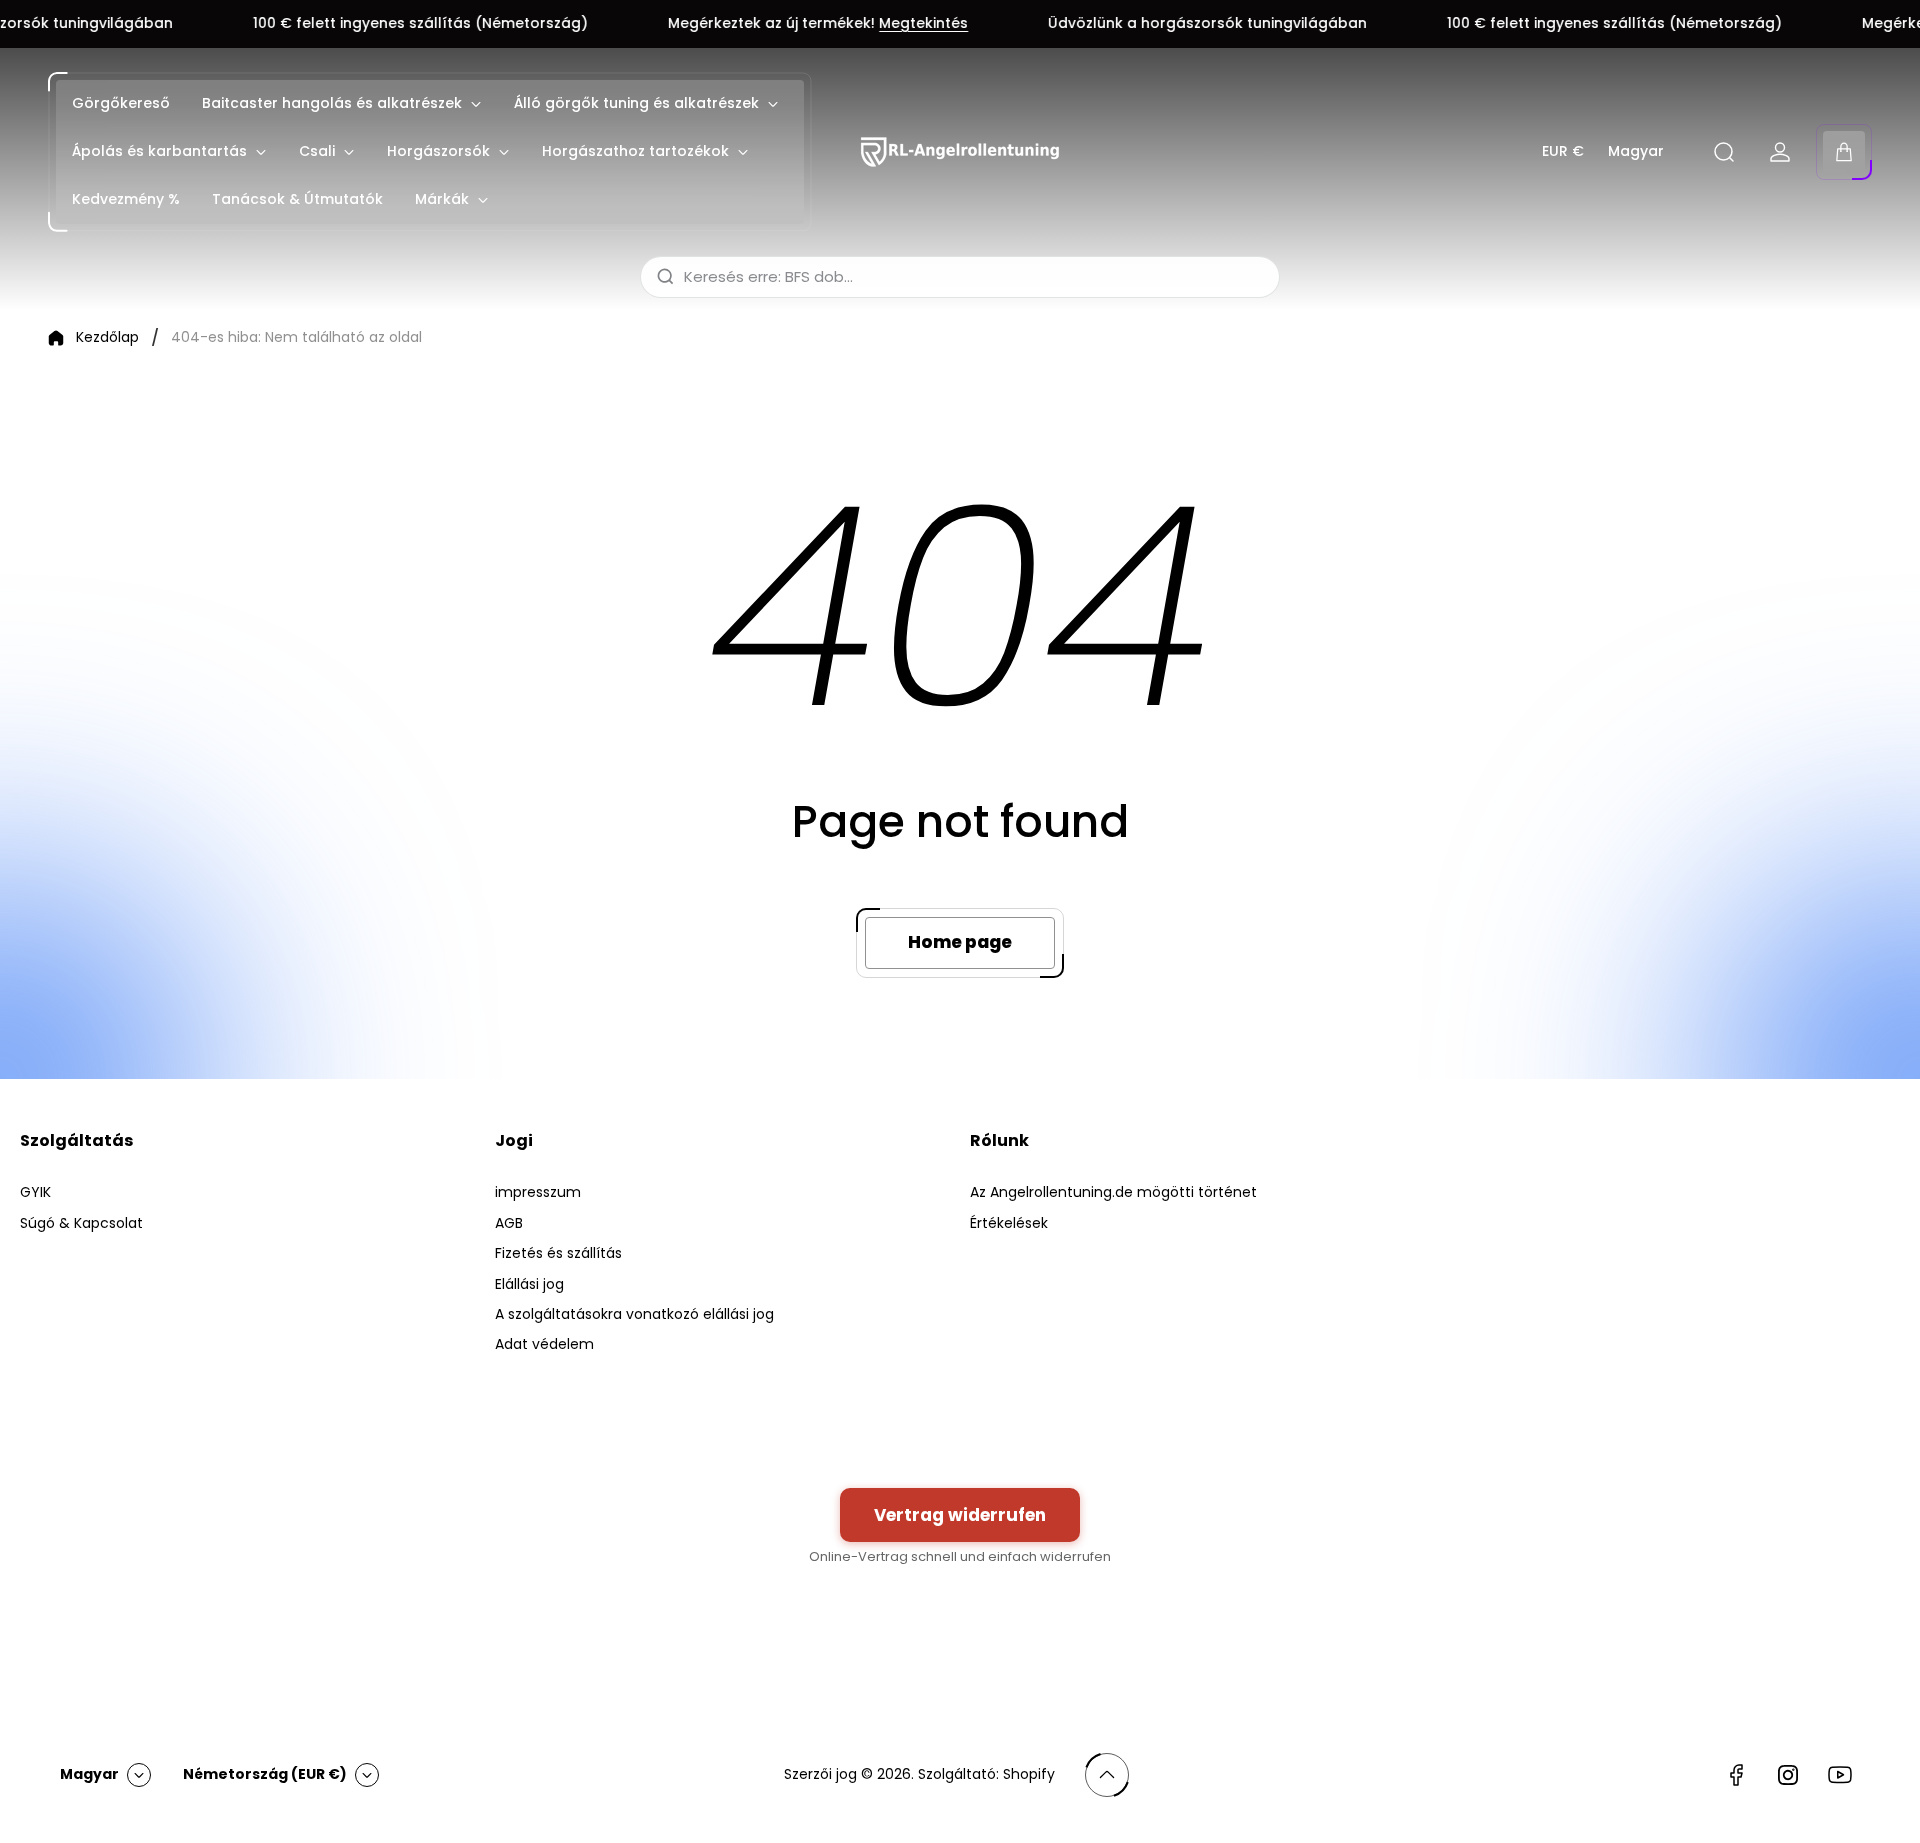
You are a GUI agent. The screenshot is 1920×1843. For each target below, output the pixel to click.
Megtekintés (848, 24)
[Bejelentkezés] (1780, 152)
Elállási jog (529, 1284)
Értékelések (1009, 1223)
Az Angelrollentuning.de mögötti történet (1113, 1192)
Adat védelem (544, 1344)
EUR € (1563, 152)
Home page (960, 942)
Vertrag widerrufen (960, 1515)
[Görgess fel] (1107, 1775)
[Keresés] (1724, 152)
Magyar (1636, 152)
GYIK (35, 1192)
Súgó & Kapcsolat (81, 1223)
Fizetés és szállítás (558, 1253)
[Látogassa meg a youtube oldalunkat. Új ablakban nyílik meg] (1840, 1775)
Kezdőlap (107, 338)
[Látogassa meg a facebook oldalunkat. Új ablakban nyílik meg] (1736, 1775)
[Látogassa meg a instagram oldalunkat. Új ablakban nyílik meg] (1788, 1775)
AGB (509, 1223)
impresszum (538, 1192)
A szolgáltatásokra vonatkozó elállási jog (634, 1314)
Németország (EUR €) (265, 1774)
